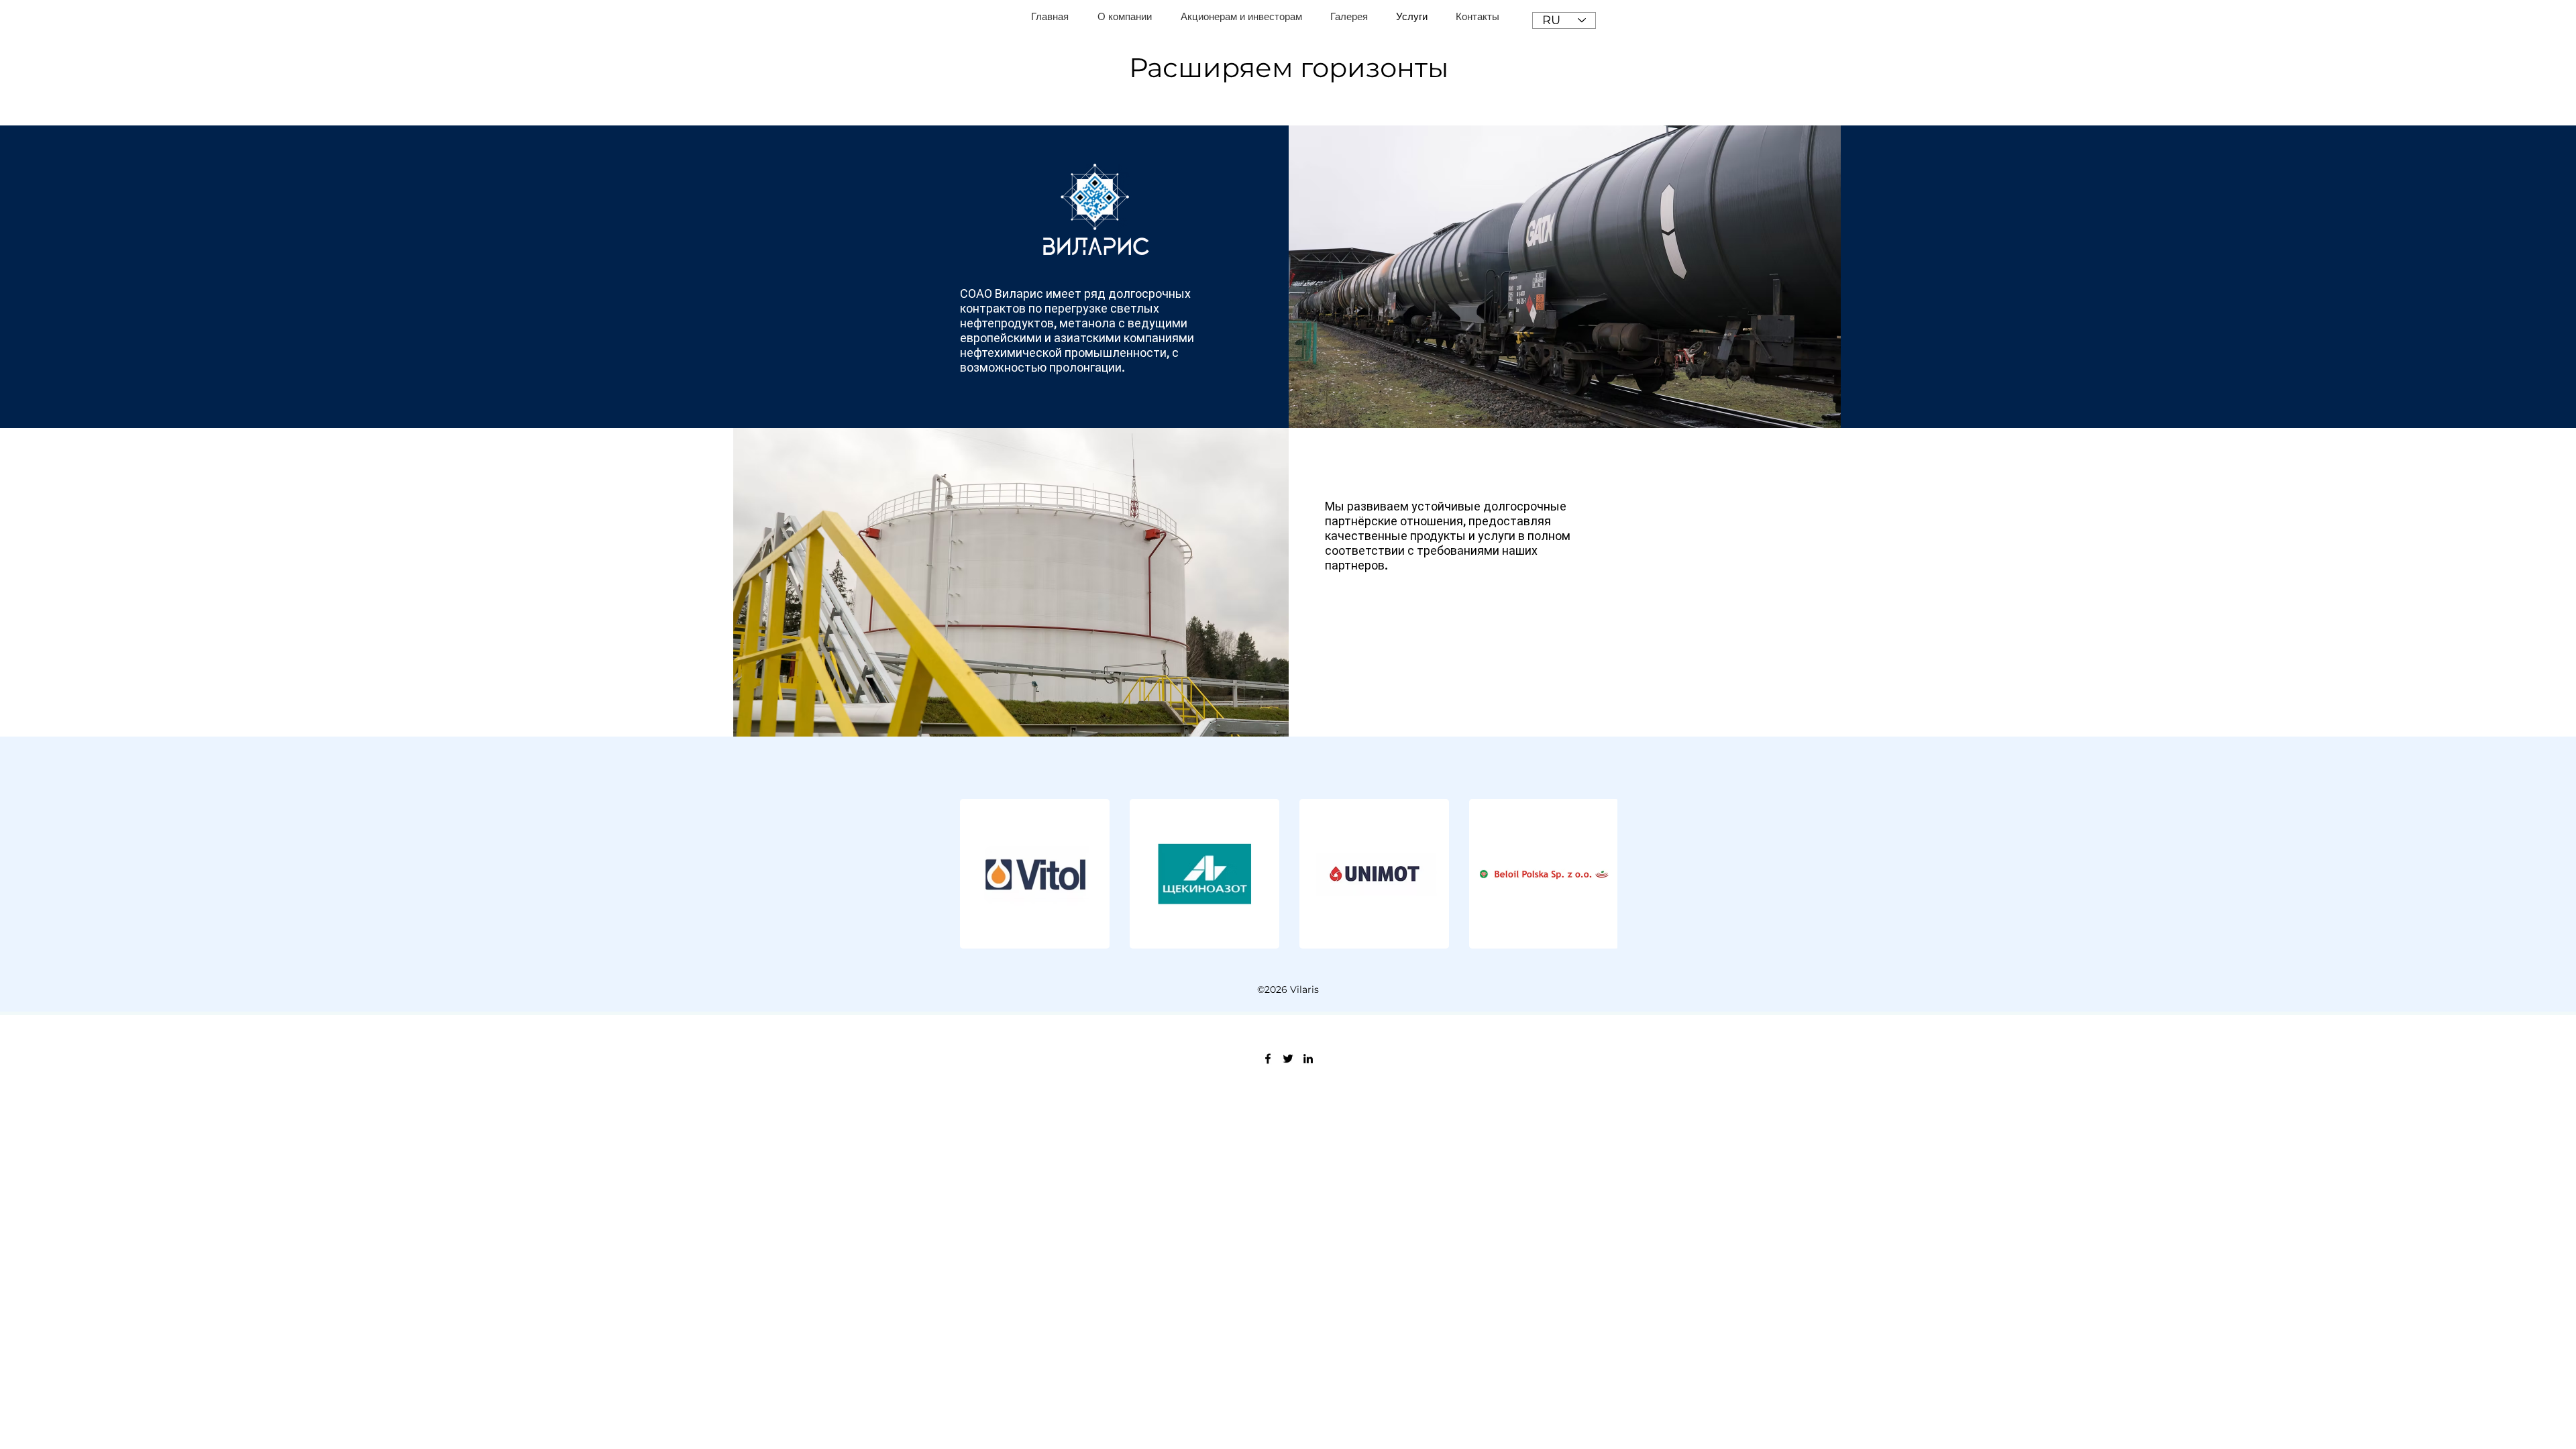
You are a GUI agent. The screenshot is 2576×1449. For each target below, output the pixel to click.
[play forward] (1601, 874)
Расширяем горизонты (1289, 67)
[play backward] (977, 874)
